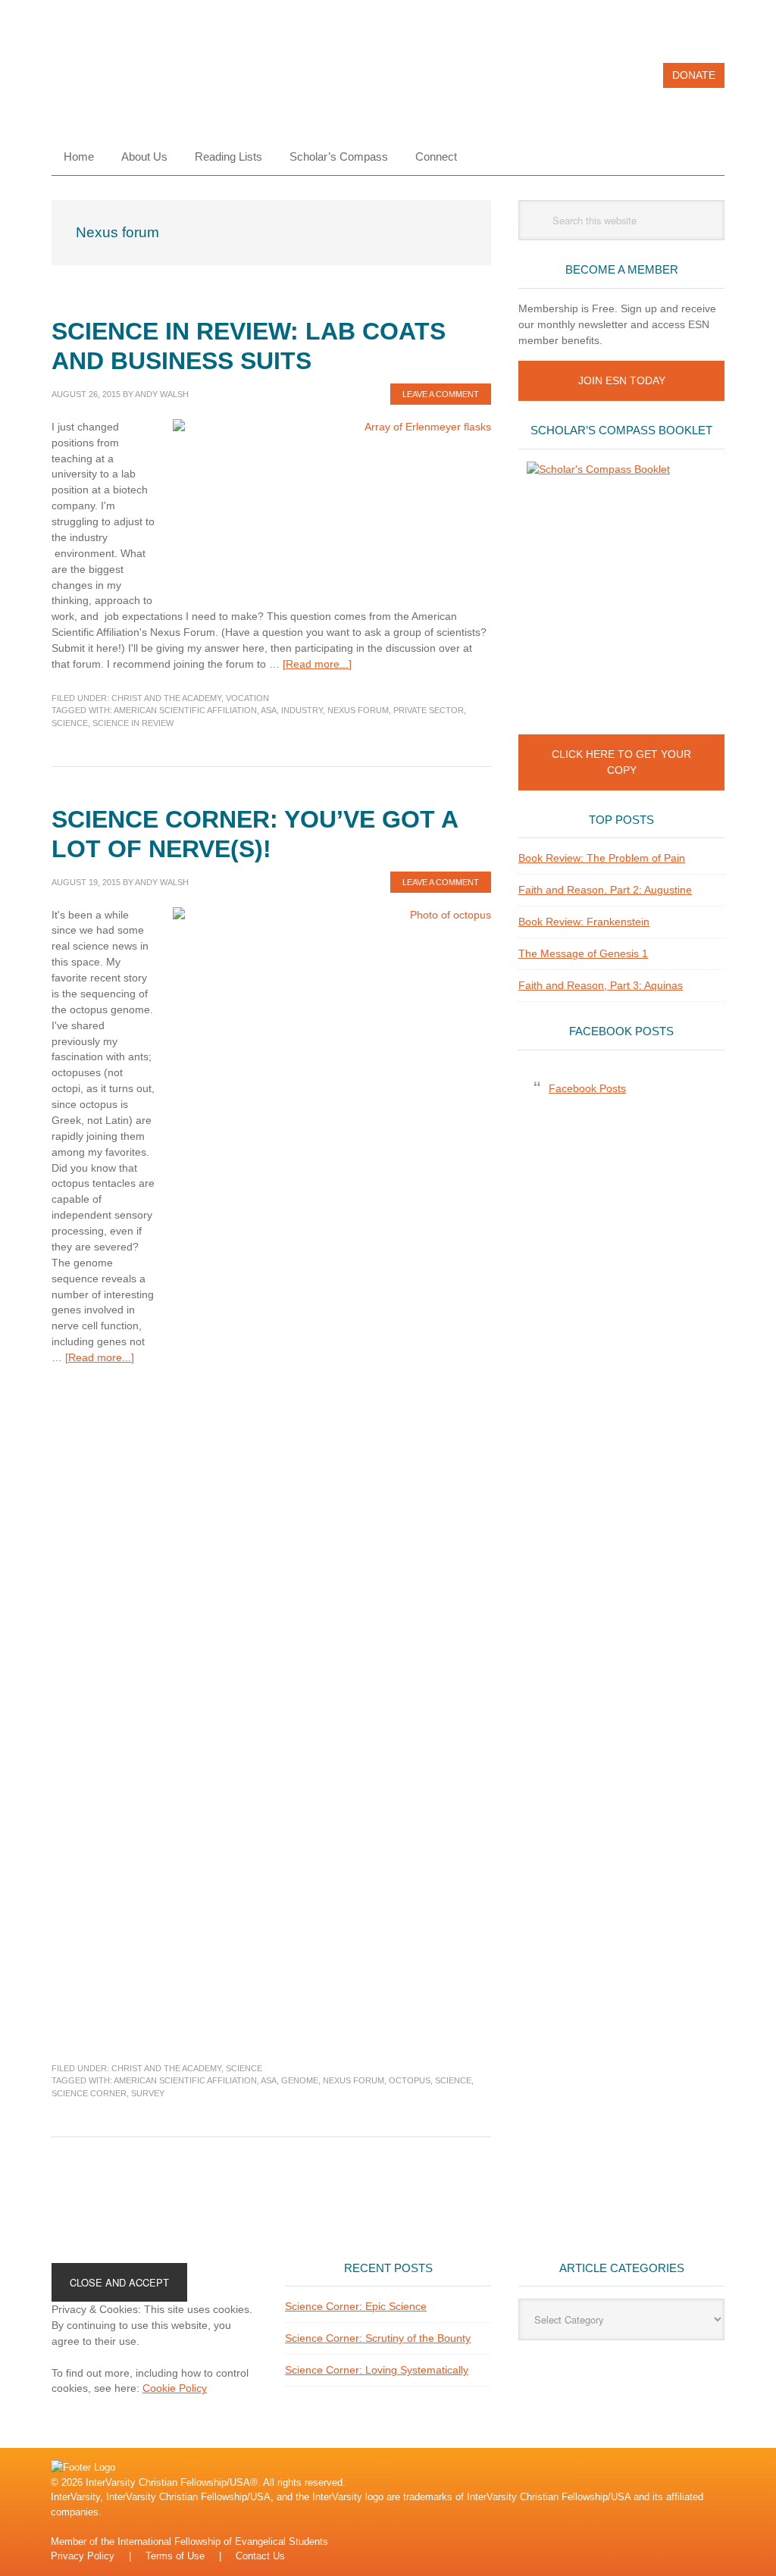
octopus (410, 2080)
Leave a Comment (441, 394)
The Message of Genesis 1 (583, 953)
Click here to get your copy (621, 762)
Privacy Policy (83, 2556)
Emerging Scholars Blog (154, 82)
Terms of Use (175, 2556)
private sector (429, 710)
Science (244, 2068)
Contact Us (260, 2556)
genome (300, 2080)
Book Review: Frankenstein (584, 922)
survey (148, 2093)
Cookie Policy (175, 2388)
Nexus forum (358, 710)
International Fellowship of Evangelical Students (223, 2542)
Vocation (247, 698)
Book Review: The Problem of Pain (602, 858)
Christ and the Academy (166, 698)
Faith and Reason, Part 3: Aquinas (601, 985)
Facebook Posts (621, 1031)
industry (302, 710)
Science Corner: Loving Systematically (377, 2370)
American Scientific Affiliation (185, 710)
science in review (133, 723)
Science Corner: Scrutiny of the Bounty (378, 2338)
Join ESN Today (622, 380)
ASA (269, 710)
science (70, 723)
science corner (89, 2093)
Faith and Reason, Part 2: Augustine (605, 890)
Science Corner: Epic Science (356, 2306)
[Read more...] (317, 664)
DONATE (694, 75)
